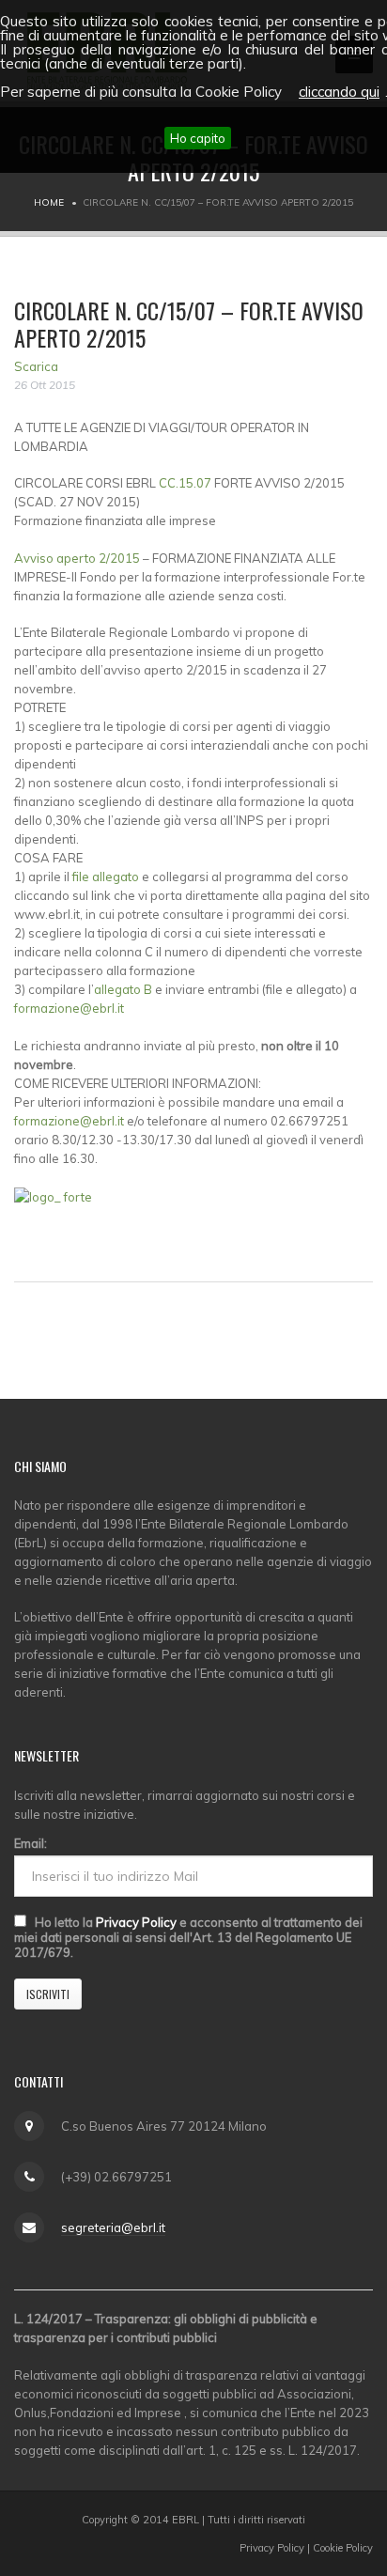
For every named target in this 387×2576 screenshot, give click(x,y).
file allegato (107, 877)
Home (49, 202)
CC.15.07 (186, 483)
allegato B (123, 989)
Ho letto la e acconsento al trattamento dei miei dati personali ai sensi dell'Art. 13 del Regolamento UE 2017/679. (188, 1937)
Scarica (36, 366)
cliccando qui (339, 92)
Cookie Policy (343, 2548)
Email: (31, 1843)
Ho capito (198, 138)
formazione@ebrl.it (69, 1008)
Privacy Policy (136, 1922)
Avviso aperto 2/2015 (78, 558)
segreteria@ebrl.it (113, 2227)
